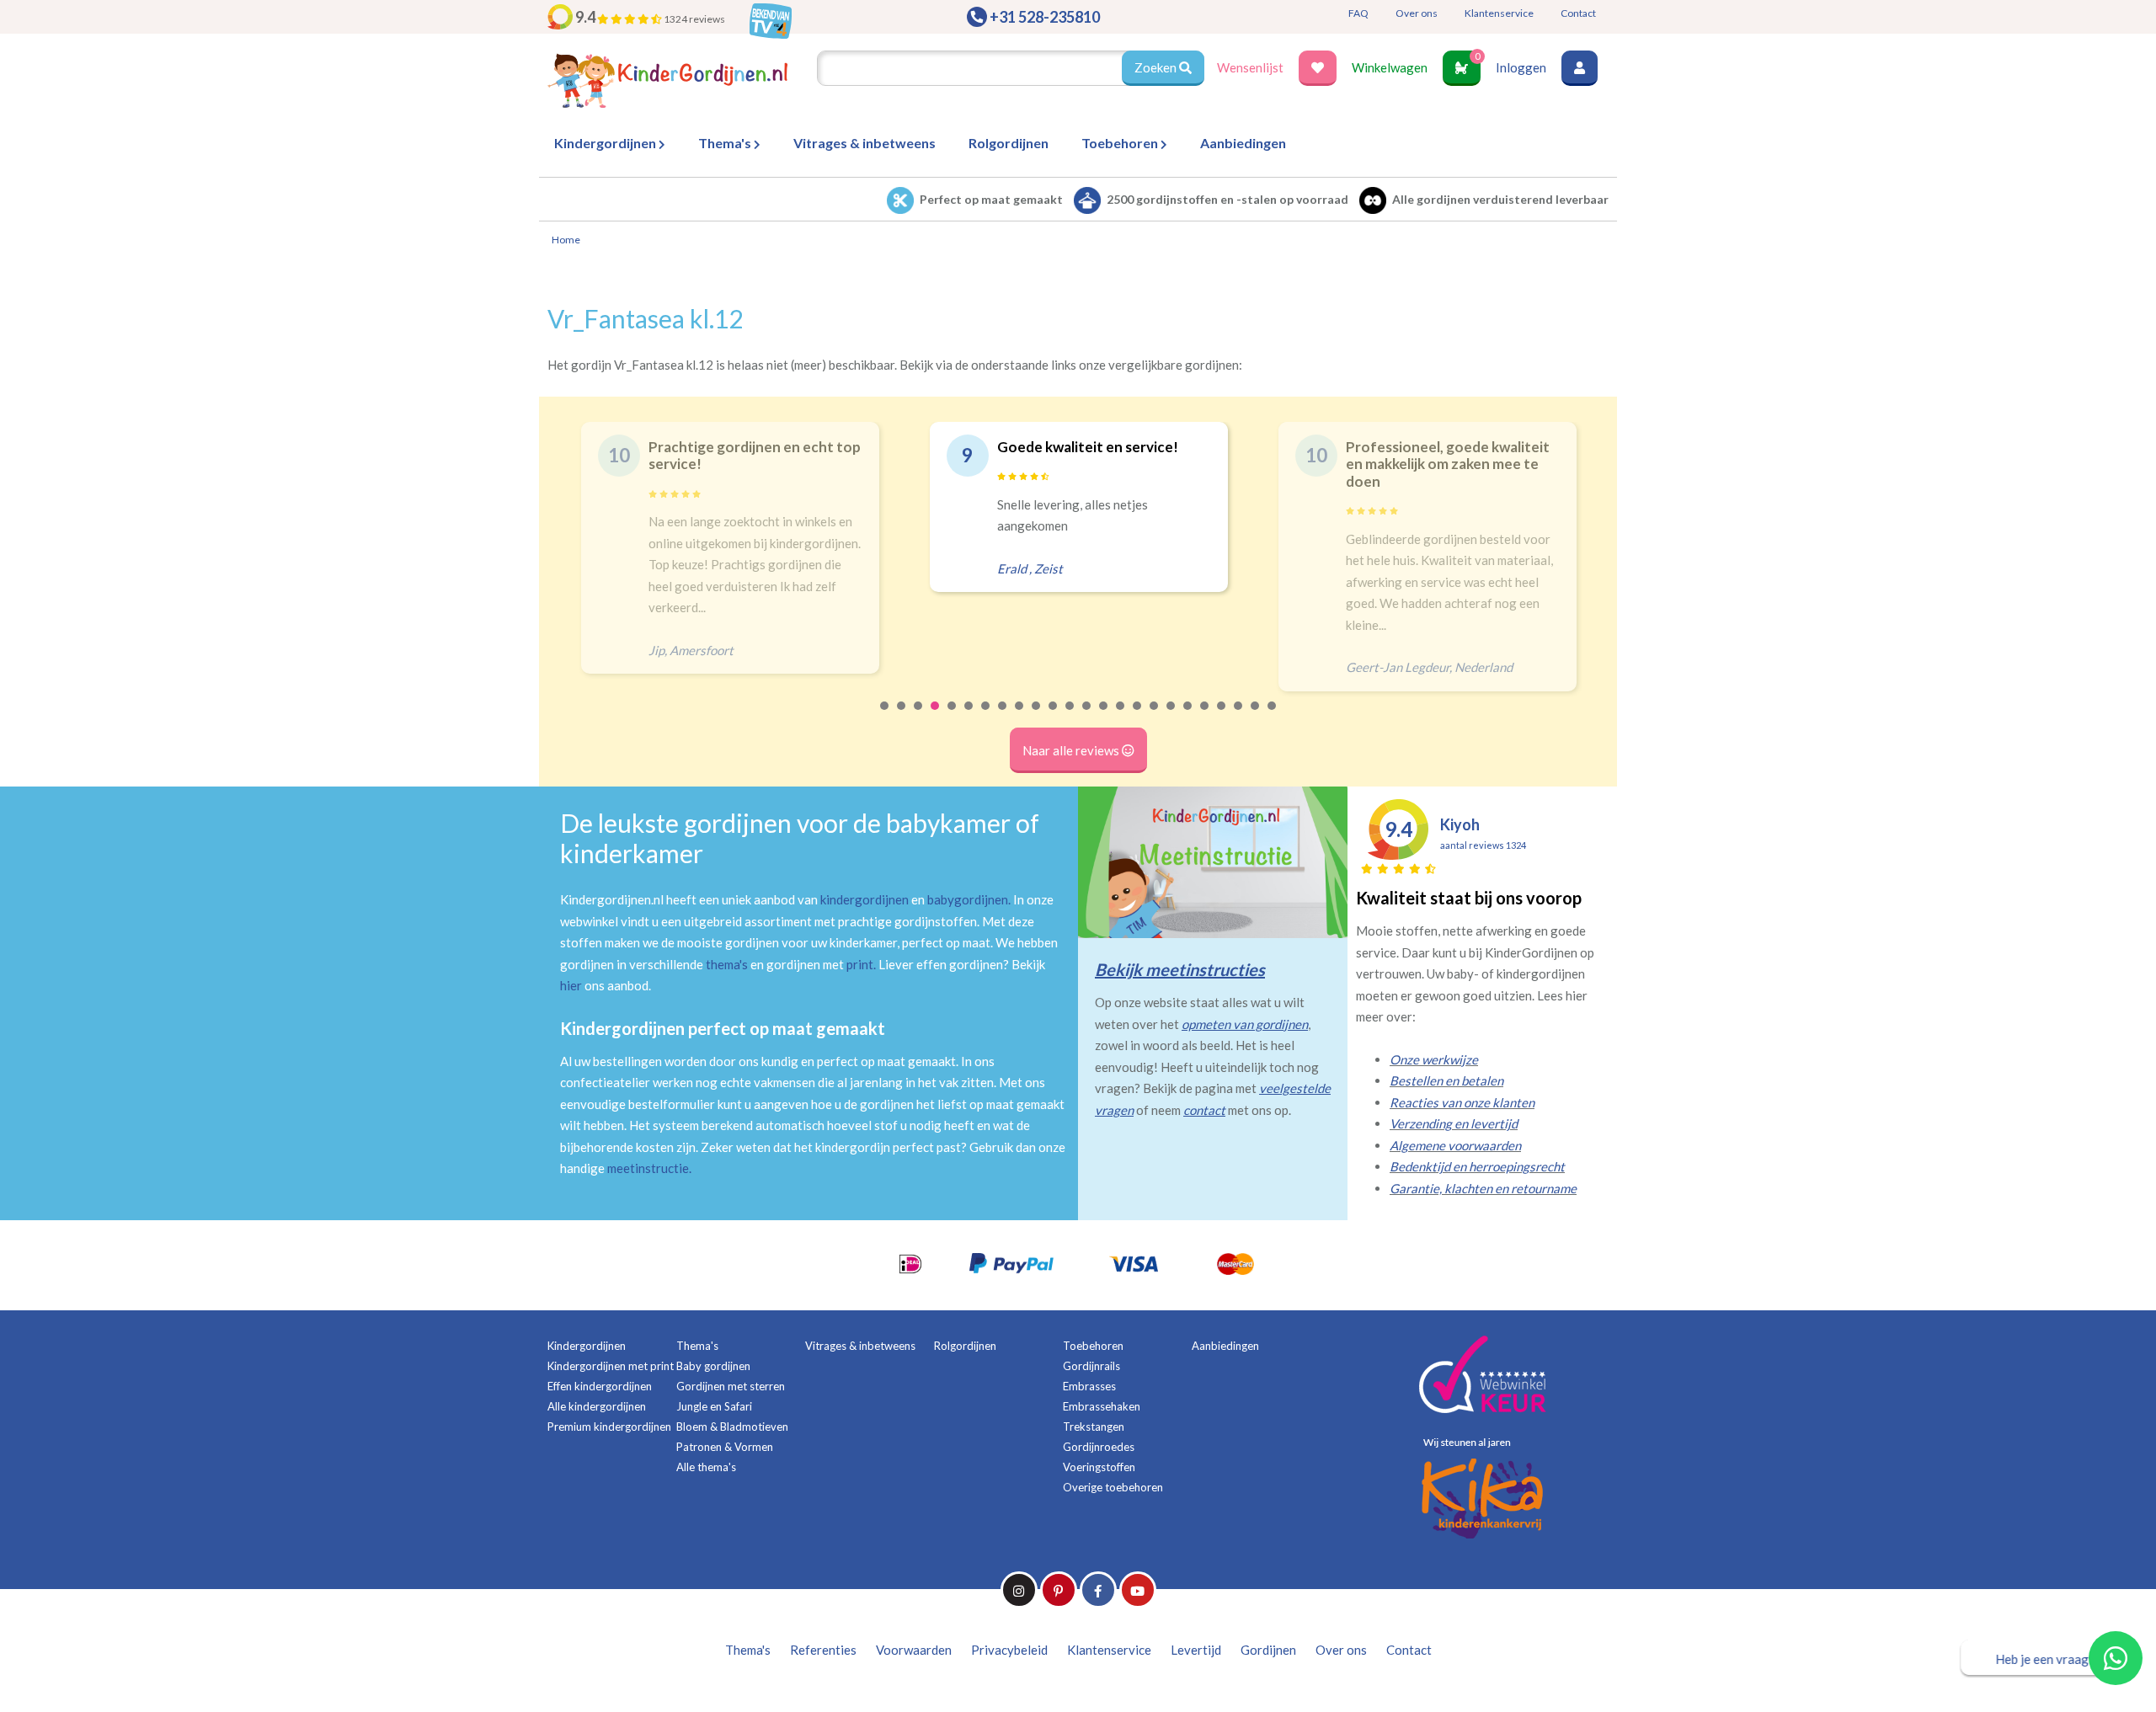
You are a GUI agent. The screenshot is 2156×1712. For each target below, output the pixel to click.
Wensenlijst (1250, 67)
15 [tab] (1121, 717)
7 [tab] (986, 717)
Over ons (1417, 13)
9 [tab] (1020, 717)
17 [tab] (1155, 717)
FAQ (1358, 13)
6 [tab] (969, 717)
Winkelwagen (1390, 67)
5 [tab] (953, 717)
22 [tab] (1239, 717)
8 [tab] (1003, 717)
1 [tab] (885, 717)
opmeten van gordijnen (1245, 1024)
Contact (1578, 13)
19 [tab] (1188, 717)
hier (571, 985)
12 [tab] (1070, 717)
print (860, 964)
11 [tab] (1054, 717)
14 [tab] (1104, 717)
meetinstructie (648, 1168)
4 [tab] (936, 717)
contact (1204, 1110)
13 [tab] (1087, 717)
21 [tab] (1222, 717)
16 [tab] (1138, 717)
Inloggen (1521, 67)
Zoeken (1157, 67)
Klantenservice (1499, 13)
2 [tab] (902, 717)
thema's (727, 964)
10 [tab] (1037, 717)
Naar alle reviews (1072, 750)
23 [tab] (1256, 717)
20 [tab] (1205, 717)
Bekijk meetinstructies (1180, 969)
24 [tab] (1273, 717)
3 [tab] (919, 717)
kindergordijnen (865, 899)
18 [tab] (1171, 717)
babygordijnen (968, 899)
